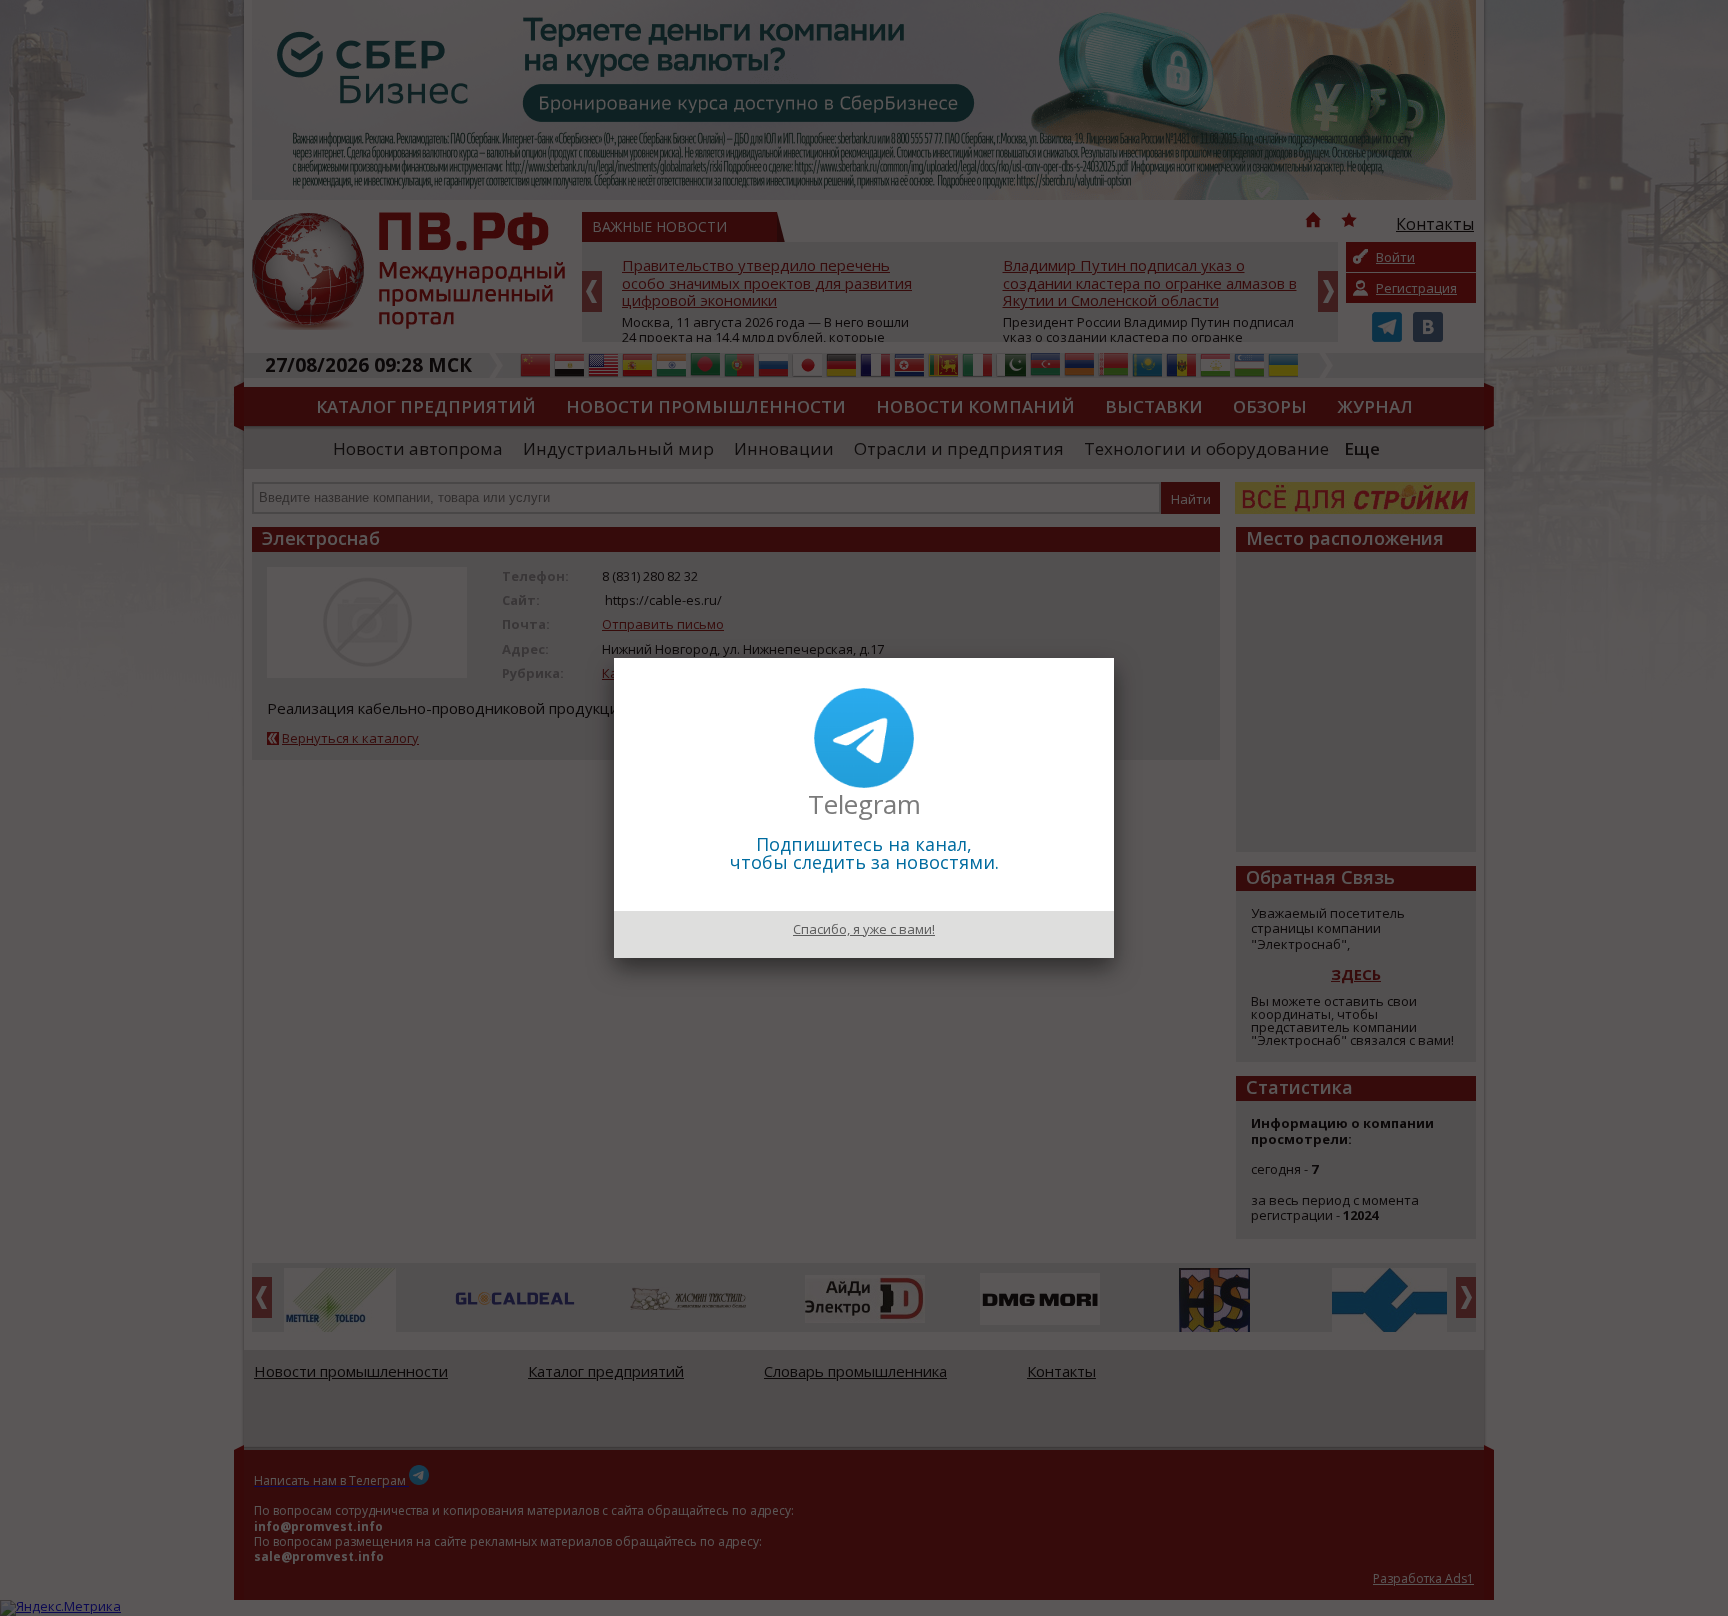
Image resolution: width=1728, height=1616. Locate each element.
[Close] (1114, 658)
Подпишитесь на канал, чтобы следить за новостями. (864, 853)
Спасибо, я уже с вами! (864, 929)
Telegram (864, 804)
